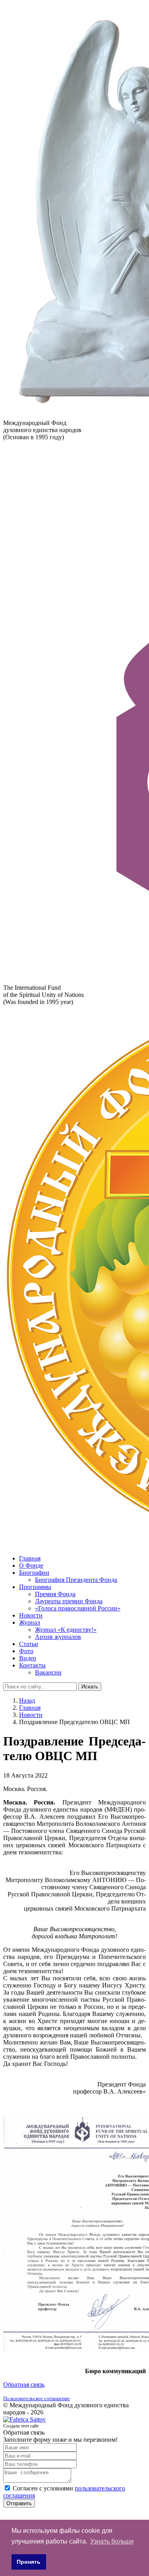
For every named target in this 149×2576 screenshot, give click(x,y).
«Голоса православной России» (78, 1608)
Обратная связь (24, 2385)
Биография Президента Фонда (76, 1580)
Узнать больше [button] (112, 2541)
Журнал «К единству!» (66, 1630)
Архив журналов (58, 1637)
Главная (30, 1558)
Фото (26, 1651)
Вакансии (48, 1672)
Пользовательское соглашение (37, 2398)
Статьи (29, 1644)
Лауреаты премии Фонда (69, 1601)
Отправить (19, 2503)
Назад (27, 1701)
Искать (90, 1687)
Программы (35, 1587)
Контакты (32, 1665)
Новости (31, 1615)
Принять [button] (29, 2562)
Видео (28, 1658)
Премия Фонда (55, 1594)
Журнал (30, 1622)
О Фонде (31, 1565)
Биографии (34, 1573)
